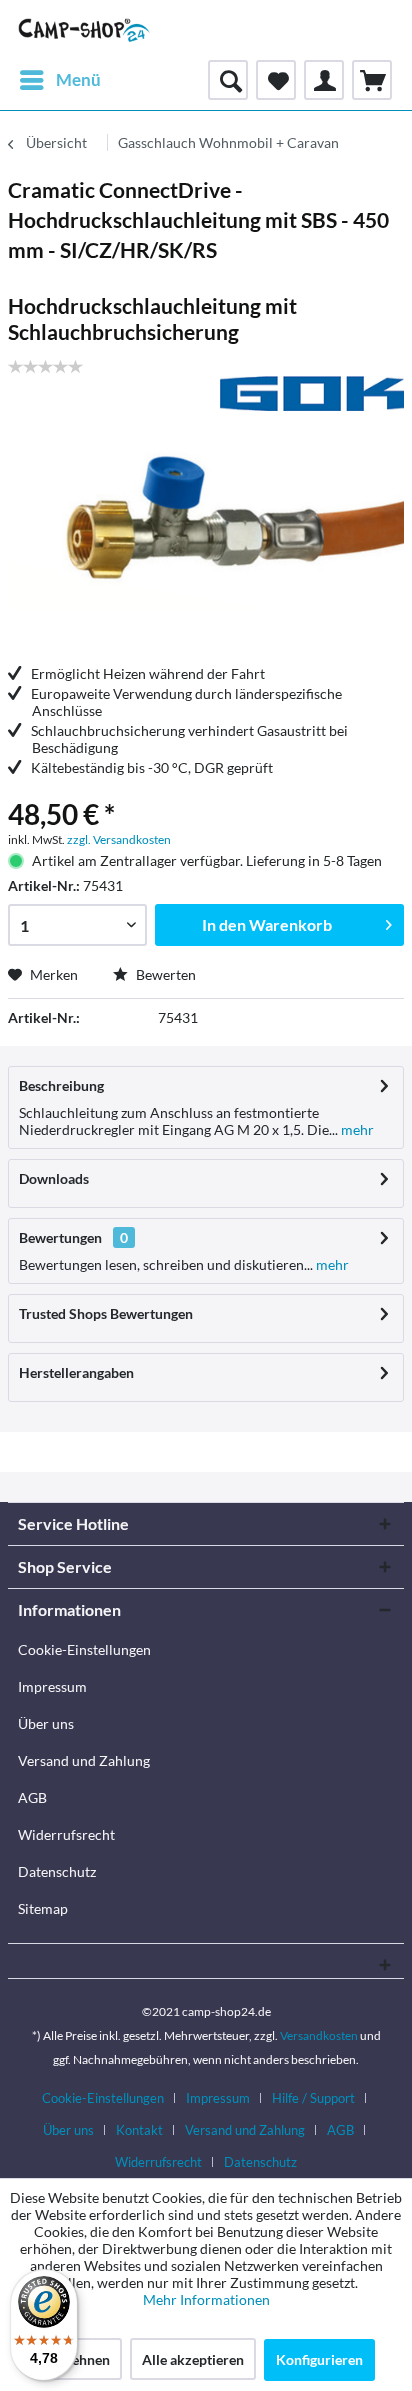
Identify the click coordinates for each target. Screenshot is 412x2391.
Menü (78, 79)
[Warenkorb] (372, 80)
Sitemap (43, 1908)
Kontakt (139, 2130)
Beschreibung (61, 1085)
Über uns (46, 1723)
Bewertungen (60, 1237)
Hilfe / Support (313, 2098)
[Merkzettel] (276, 80)
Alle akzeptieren (193, 2359)
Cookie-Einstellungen (84, 1649)
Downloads (54, 1178)
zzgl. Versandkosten (119, 839)
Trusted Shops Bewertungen (106, 1313)
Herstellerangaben (76, 1372)
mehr (356, 1129)
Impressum (52, 1686)
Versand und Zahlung (84, 1760)
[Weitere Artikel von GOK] (312, 393)
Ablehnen (80, 2359)
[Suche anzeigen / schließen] (228, 80)
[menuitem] (59, 80)
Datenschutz (57, 1871)
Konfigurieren (319, 2359)
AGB (32, 1797)
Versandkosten (319, 2035)
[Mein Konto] (324, 80)
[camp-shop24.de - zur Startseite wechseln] (84, 30)
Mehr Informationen (206, 2299)
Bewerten (164, 974)
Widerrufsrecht (66, 1834)
